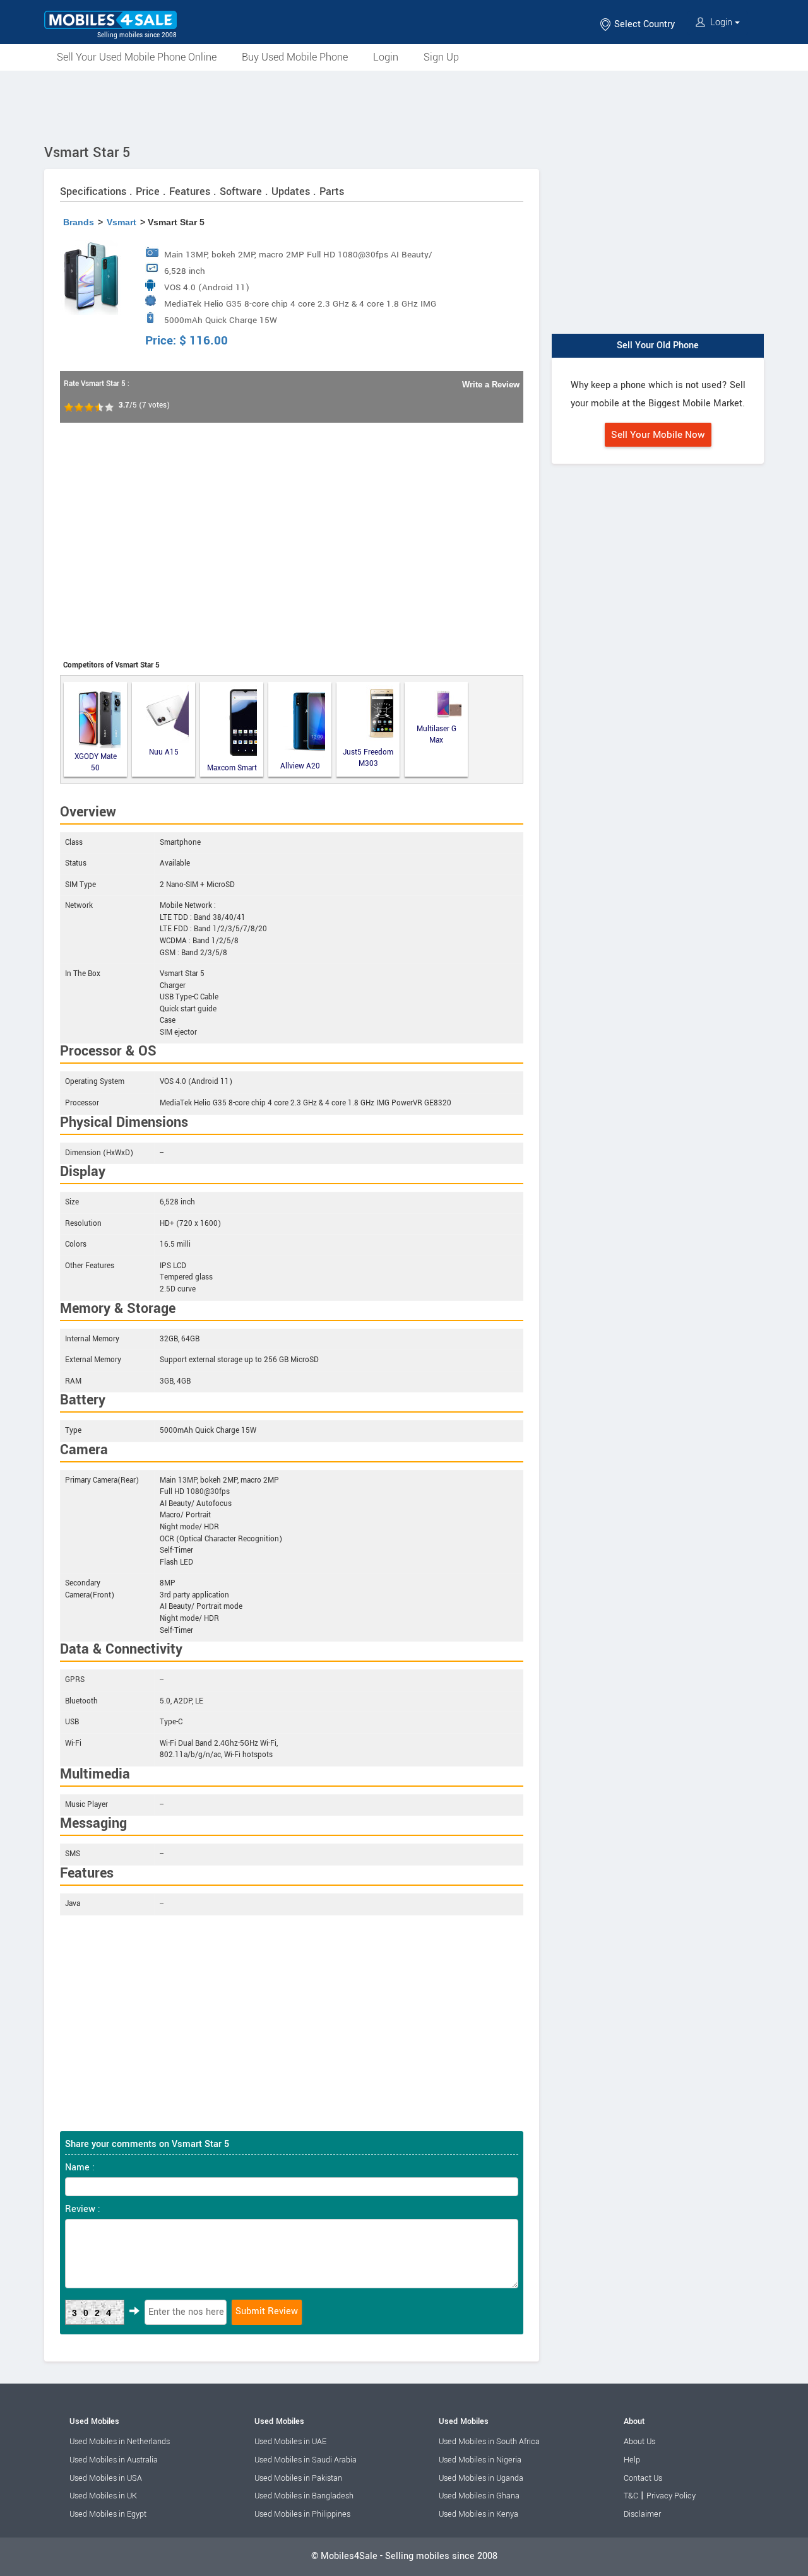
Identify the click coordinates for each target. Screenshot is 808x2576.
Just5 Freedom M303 (368, 758)
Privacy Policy (671, 2496)
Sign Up (441, 57)
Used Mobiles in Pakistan (298, 2478)
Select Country (643, 24)
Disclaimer (642, 2514)
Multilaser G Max (437, 735)
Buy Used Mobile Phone (295, 57)
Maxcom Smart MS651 (232, 768)
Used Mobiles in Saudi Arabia (306, 2460)
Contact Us (643, 2478)
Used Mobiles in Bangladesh (304, 2496)
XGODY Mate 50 (96, 762)
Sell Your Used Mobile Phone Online (137, 57)
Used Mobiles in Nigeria (480, 2460)
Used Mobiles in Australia (114, 2460)
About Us (639, 2442)
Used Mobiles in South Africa (489, 2442)
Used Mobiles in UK (103, 2496)
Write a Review (491, 385)
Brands (79, 222)
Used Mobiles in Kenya (478, 2514)
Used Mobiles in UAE (290, 2442)
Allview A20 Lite (300, 767)
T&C (631, 2496)
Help (632, 2460)
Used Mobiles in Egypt (108, 2514)
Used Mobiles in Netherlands (120, 2442)
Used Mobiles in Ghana (479, 2496)
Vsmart (122, 222)
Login (721, 22)
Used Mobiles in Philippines (302, 2514)
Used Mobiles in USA (106, 2478)
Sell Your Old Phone (658, 345)
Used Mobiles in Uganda (481, 2478)
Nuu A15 (164, 752)
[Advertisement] (404, 105)
